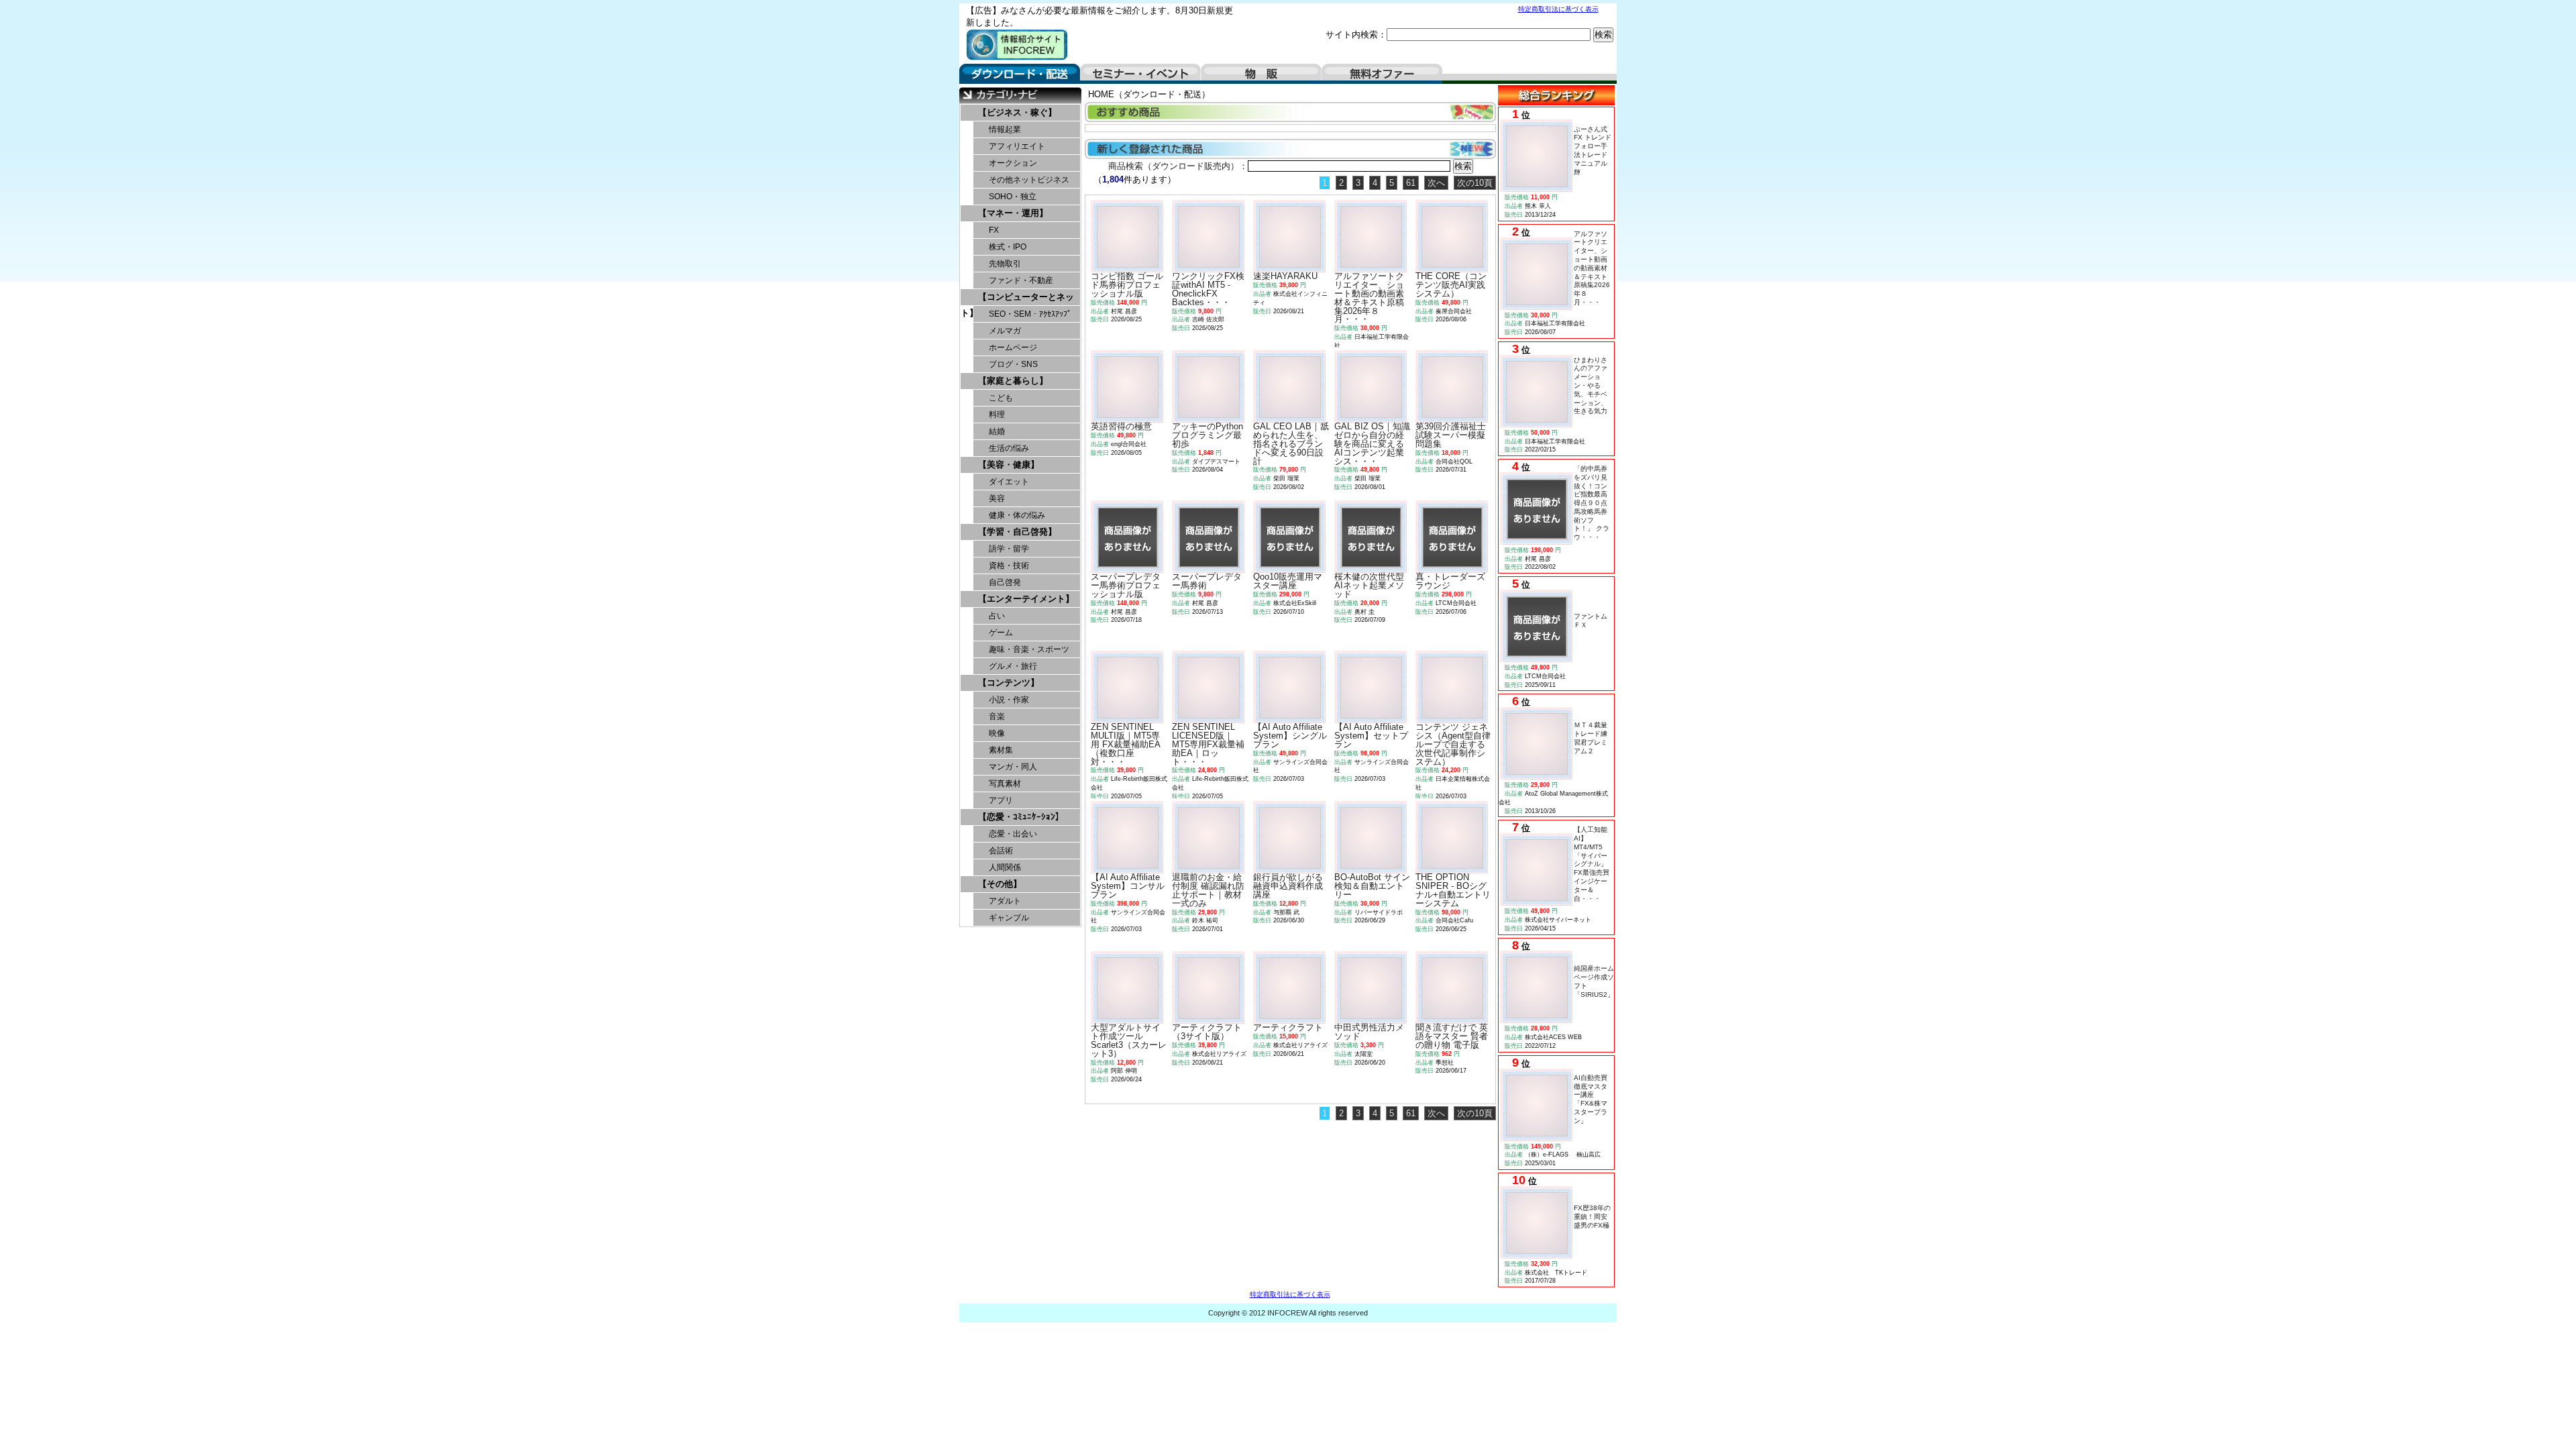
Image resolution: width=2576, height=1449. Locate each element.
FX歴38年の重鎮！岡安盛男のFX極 (1592, 1217)
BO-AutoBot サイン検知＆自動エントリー (1372, 886)
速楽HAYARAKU (1285, 276)
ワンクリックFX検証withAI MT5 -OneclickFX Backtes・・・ (1208, 289)
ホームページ (1013, 347)
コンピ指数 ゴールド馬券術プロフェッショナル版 (1127, 285)
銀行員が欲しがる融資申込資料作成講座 (1288, 886)
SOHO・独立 (1013, 197)
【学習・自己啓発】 (1017, 532)
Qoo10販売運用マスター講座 (1288, 581)
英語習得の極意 (1121, 426)
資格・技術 (1009, 566)
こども (1001, 398)
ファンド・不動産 (1021, 280)
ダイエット (1009, 482)
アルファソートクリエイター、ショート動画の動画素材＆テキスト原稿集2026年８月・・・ (1592, 268)
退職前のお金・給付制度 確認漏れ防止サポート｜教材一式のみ (1208, 890)
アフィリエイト (1017, 146)
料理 (997, 415)
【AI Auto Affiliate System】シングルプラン (1290, 736)
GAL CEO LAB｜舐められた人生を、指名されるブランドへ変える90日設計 (1291, 443)
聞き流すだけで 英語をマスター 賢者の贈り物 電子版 (1452, 1036)
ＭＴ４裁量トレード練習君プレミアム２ (1591, 738)
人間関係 (1005, 867)
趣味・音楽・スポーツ (1029, 649)
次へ (1436, 183)
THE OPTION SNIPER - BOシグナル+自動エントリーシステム (1453, 890)
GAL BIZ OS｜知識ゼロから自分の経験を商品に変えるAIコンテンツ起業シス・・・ (1372, 443)
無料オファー (1382, 74)
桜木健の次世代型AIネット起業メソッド (1369, 585)
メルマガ (1005, 331)
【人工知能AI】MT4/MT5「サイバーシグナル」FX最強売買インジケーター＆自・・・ (1592, 864)
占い (997, 616)
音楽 (997, 716)
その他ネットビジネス (1029, 180)
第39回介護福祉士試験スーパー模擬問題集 (1451, 435)
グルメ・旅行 (1013, 666)
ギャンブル (1009, 918)
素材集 (1001, 750)
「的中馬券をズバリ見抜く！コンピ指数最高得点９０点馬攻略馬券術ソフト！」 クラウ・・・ (1592, 503)
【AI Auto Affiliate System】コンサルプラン (1128, 886)
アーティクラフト (1288, 1027)
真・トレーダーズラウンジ (1450, 581)
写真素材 (1005, 784)
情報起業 (1005, 129)
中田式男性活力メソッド (1369, 1032)
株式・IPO (1008, 247)
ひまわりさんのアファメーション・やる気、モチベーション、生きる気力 (1591, 386)
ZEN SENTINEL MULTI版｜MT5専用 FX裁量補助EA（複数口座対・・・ (1126, 744)
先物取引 (1005, 264)
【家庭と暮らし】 (1013, 381)
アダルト (1005, 901)
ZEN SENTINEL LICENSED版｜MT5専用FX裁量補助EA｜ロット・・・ (1208, 744)
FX (994, 230)
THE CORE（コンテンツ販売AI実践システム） (1451, 285)
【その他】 (1000, 884)
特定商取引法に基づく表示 (1558, 9)
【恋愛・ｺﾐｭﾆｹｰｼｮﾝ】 (1021, 817)
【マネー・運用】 (1013, 213)
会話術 (1001, 851)
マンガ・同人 (1013, 767)
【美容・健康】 (1009, 465)
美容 (997, 498)
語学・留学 (1009, 549)
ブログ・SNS (1013, 364)
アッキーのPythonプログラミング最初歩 (1207, 435)
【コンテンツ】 (1009, 683)
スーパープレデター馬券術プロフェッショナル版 (1126, 585)
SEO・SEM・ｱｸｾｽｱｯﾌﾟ (1030, 314)
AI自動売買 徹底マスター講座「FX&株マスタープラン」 (1594, 1099)
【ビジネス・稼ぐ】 (1017, 112)
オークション (1013, 163)
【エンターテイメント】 (1026, 599)
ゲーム (1001, 633)
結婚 (997, 431)
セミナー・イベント (1140, 74)
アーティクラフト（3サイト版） (1207, 1032)
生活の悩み (1009, 448)
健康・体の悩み (1017, 515)
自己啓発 (1005, 582)
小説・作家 (1009, 700)
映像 (997, 733)
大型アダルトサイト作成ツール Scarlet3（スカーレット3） (1129, 1040)
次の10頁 (1475, 183)
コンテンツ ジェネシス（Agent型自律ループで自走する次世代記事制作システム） (1453, 744)
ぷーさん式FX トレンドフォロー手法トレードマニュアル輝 (1593, 151)
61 (1411, 183)
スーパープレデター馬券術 (1207, 581)
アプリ (1001, 800)
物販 (1261, 74)
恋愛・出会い (1013, 834)
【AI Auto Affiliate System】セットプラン (1371, 736)
